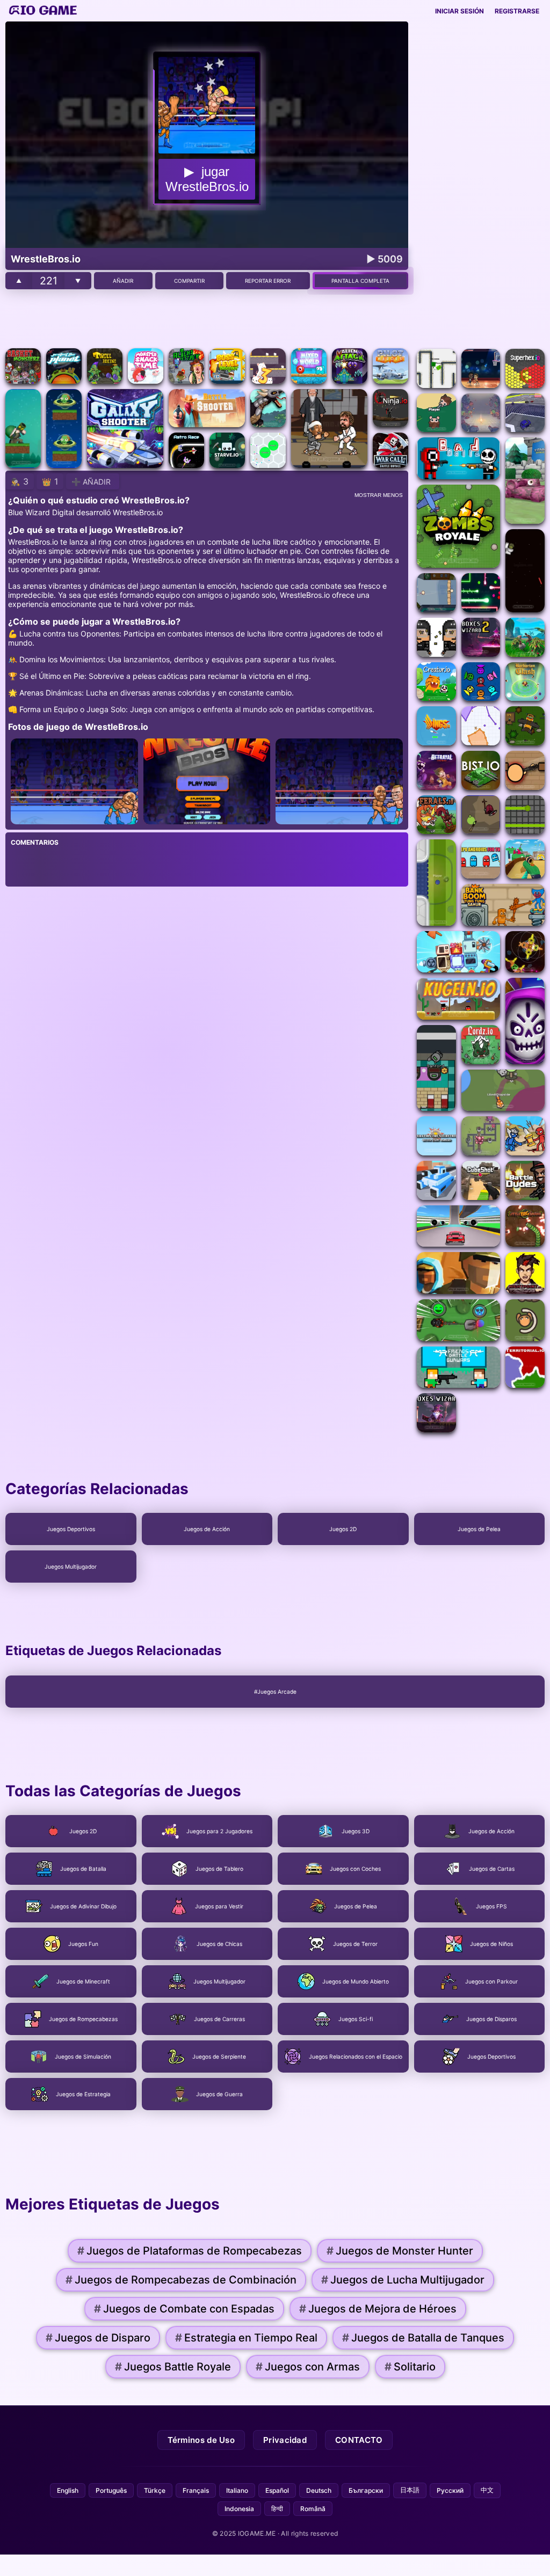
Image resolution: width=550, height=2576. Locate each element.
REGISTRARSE (517, 11)
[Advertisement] (207, 319)
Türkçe (155, 2490)
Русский (450, 2490)
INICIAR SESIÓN (459, 11)
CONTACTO (359, 2440)
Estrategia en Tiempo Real (246, 2338)
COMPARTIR (189, 281)
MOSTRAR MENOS (379, 495)
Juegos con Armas (308, 2367)
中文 (487, 2490)
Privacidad (285, 2440)
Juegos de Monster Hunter (400, 2251)
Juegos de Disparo (98, 2338)
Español (277, 2490)
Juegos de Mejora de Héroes (378, 2309)
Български (366, 2490)
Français (196, 2490)
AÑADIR (123, 281)
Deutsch (319, 2490)
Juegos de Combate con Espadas (184, 2309)
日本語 (410, 2490)
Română (313, 2509)
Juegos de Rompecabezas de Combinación (181, 2280)
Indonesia (239, 2509)
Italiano (237, 2490)
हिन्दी (277, 2509)
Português (111, 2490)
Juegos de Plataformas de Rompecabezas (190, 2251)
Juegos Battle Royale (173, 2367)
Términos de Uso (201, 2440)
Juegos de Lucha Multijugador (403, 2280)
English (68, 2490)
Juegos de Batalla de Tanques (423, 2338)
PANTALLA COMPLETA (360, 281)
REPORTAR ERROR (268, 281)
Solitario (410, 2367)
